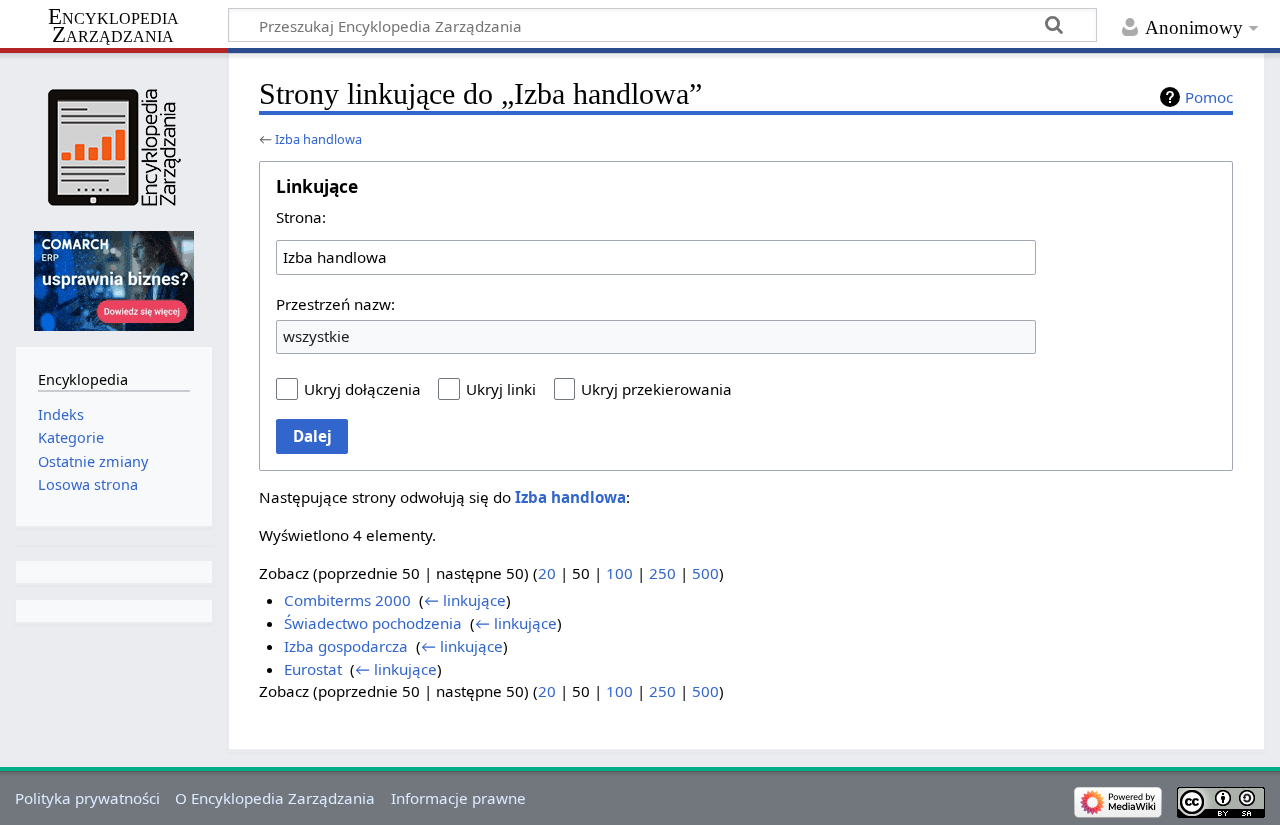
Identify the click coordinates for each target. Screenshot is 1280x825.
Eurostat (313, 669)
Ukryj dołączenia (362, 389)
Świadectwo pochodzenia (373, 623)
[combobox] (656, 257)
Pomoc (1209, 97)
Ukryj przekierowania (656, 389)
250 (662, 573)
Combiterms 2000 (347, 600)
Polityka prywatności (87, 798)
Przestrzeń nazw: (335, 304)
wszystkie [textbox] (316, 336)
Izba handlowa (318, 139)
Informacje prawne (458, 798)
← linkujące (465, 600)
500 (705, 573)
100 (619, 573)
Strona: (301, 217)
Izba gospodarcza (346, 646)
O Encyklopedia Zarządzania (275, 798)
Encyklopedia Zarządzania (113, 26)
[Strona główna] (113, 147)
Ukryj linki (501, 389)
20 (547, 573)
